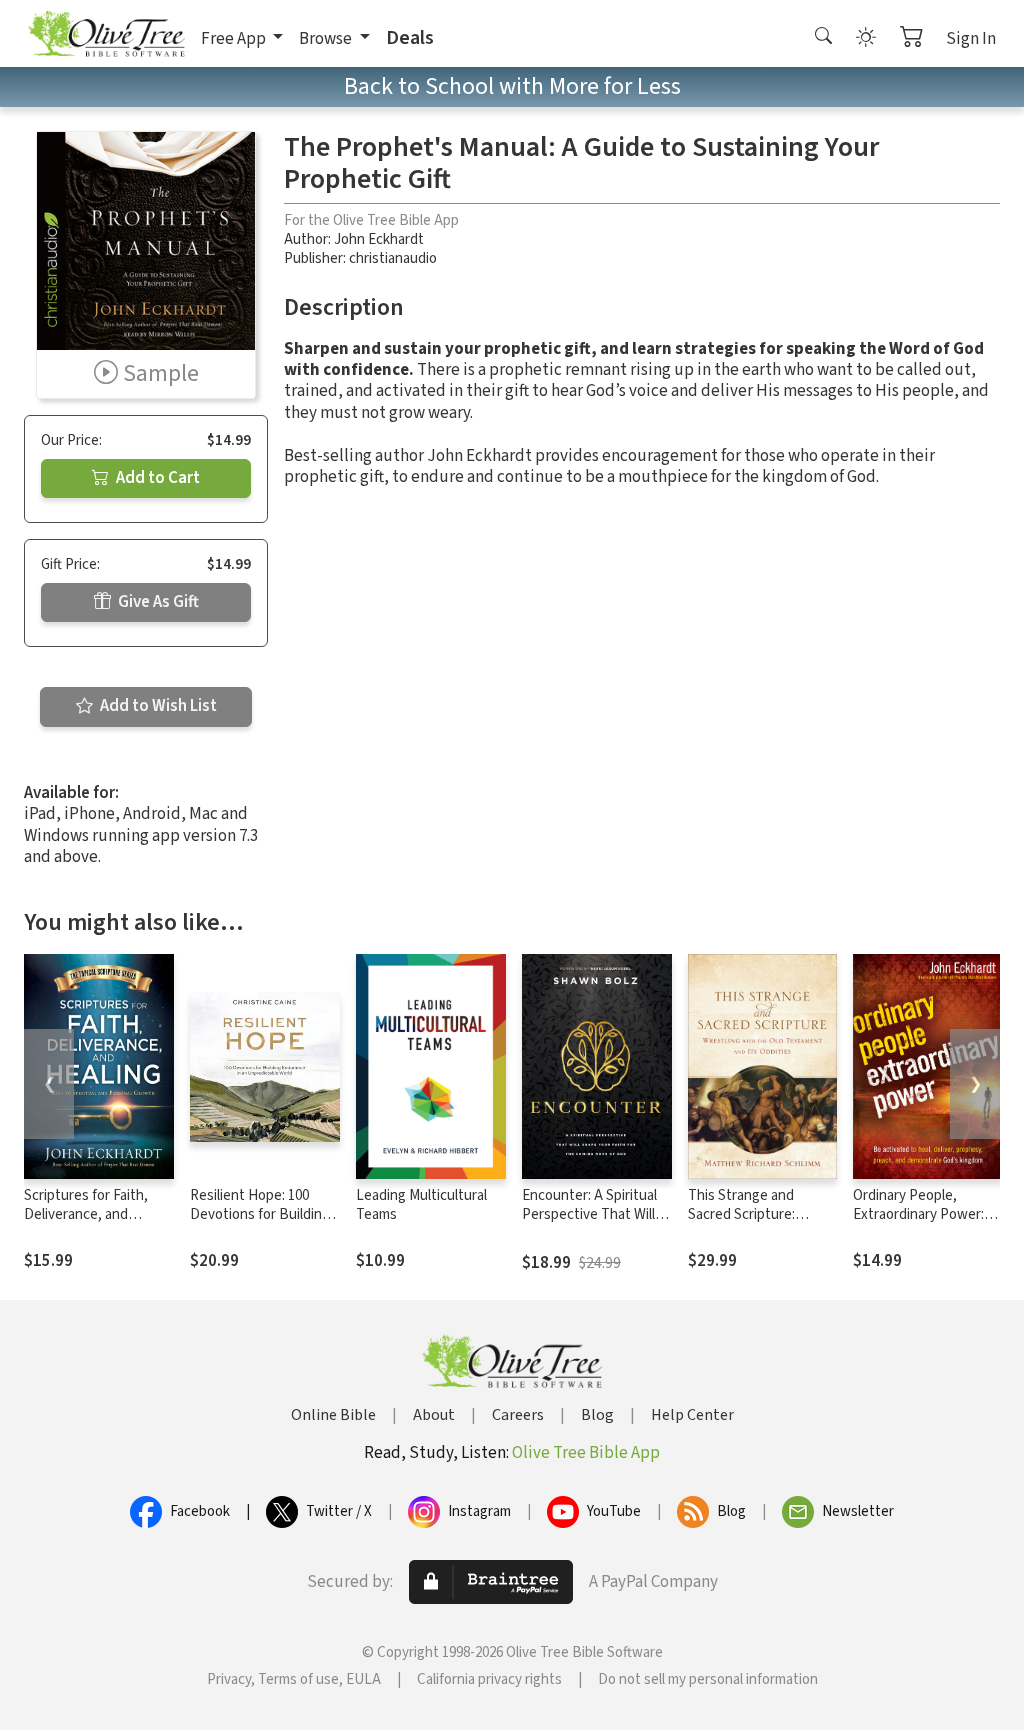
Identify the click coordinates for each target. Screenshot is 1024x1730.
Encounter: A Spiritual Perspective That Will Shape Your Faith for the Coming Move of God (596, 1224)
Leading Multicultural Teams (421, 1205)
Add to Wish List (157, 706)
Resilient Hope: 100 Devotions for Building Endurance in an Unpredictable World (260, 1224)
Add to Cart (156, 478)
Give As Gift (157, 602)
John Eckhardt (379, 239)
